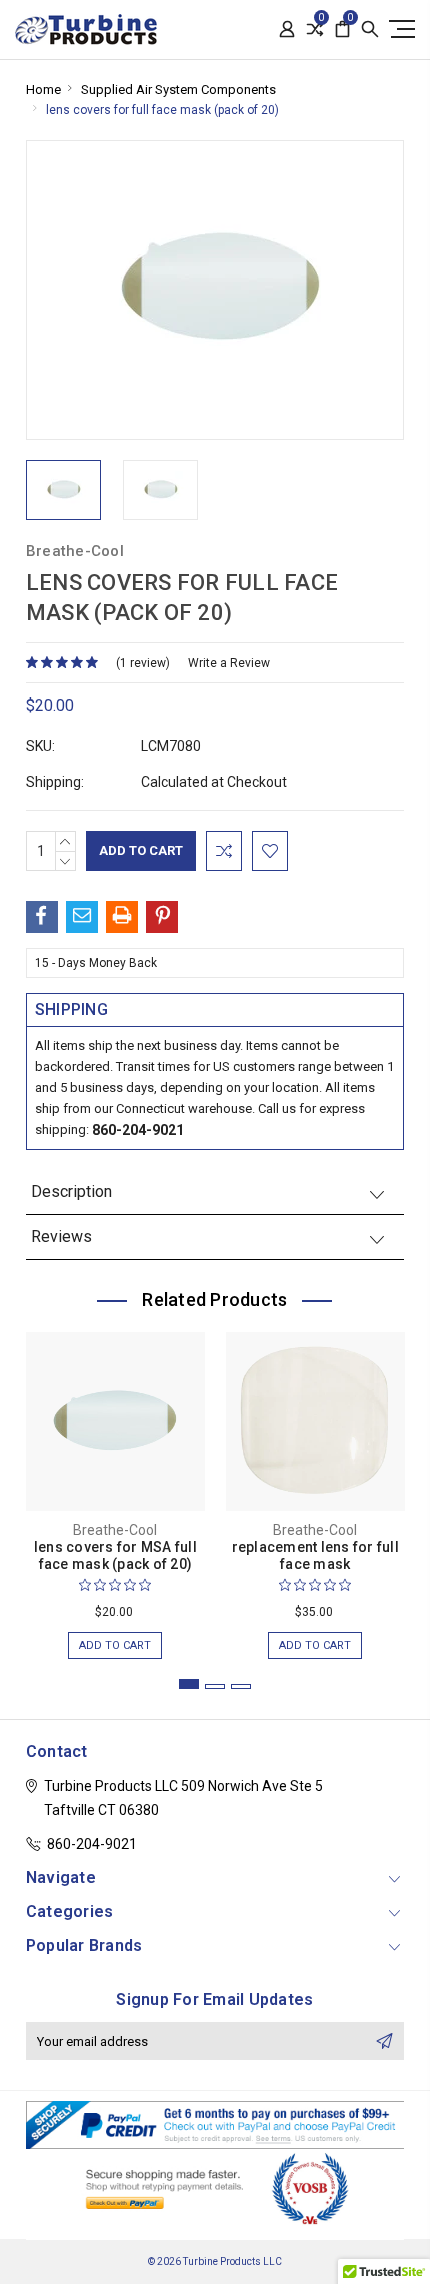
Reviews (61, 1236)
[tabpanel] (115, 1485)
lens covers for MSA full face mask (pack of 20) (115, 1555)
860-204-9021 (138, 1130)
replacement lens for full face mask (315, 1555)
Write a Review (229, 663)
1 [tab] (189, 1684)
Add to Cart (115, 1645)
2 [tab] (215, 1686)
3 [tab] (241, 1686)
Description (71, 1191)
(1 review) (143, 663)
